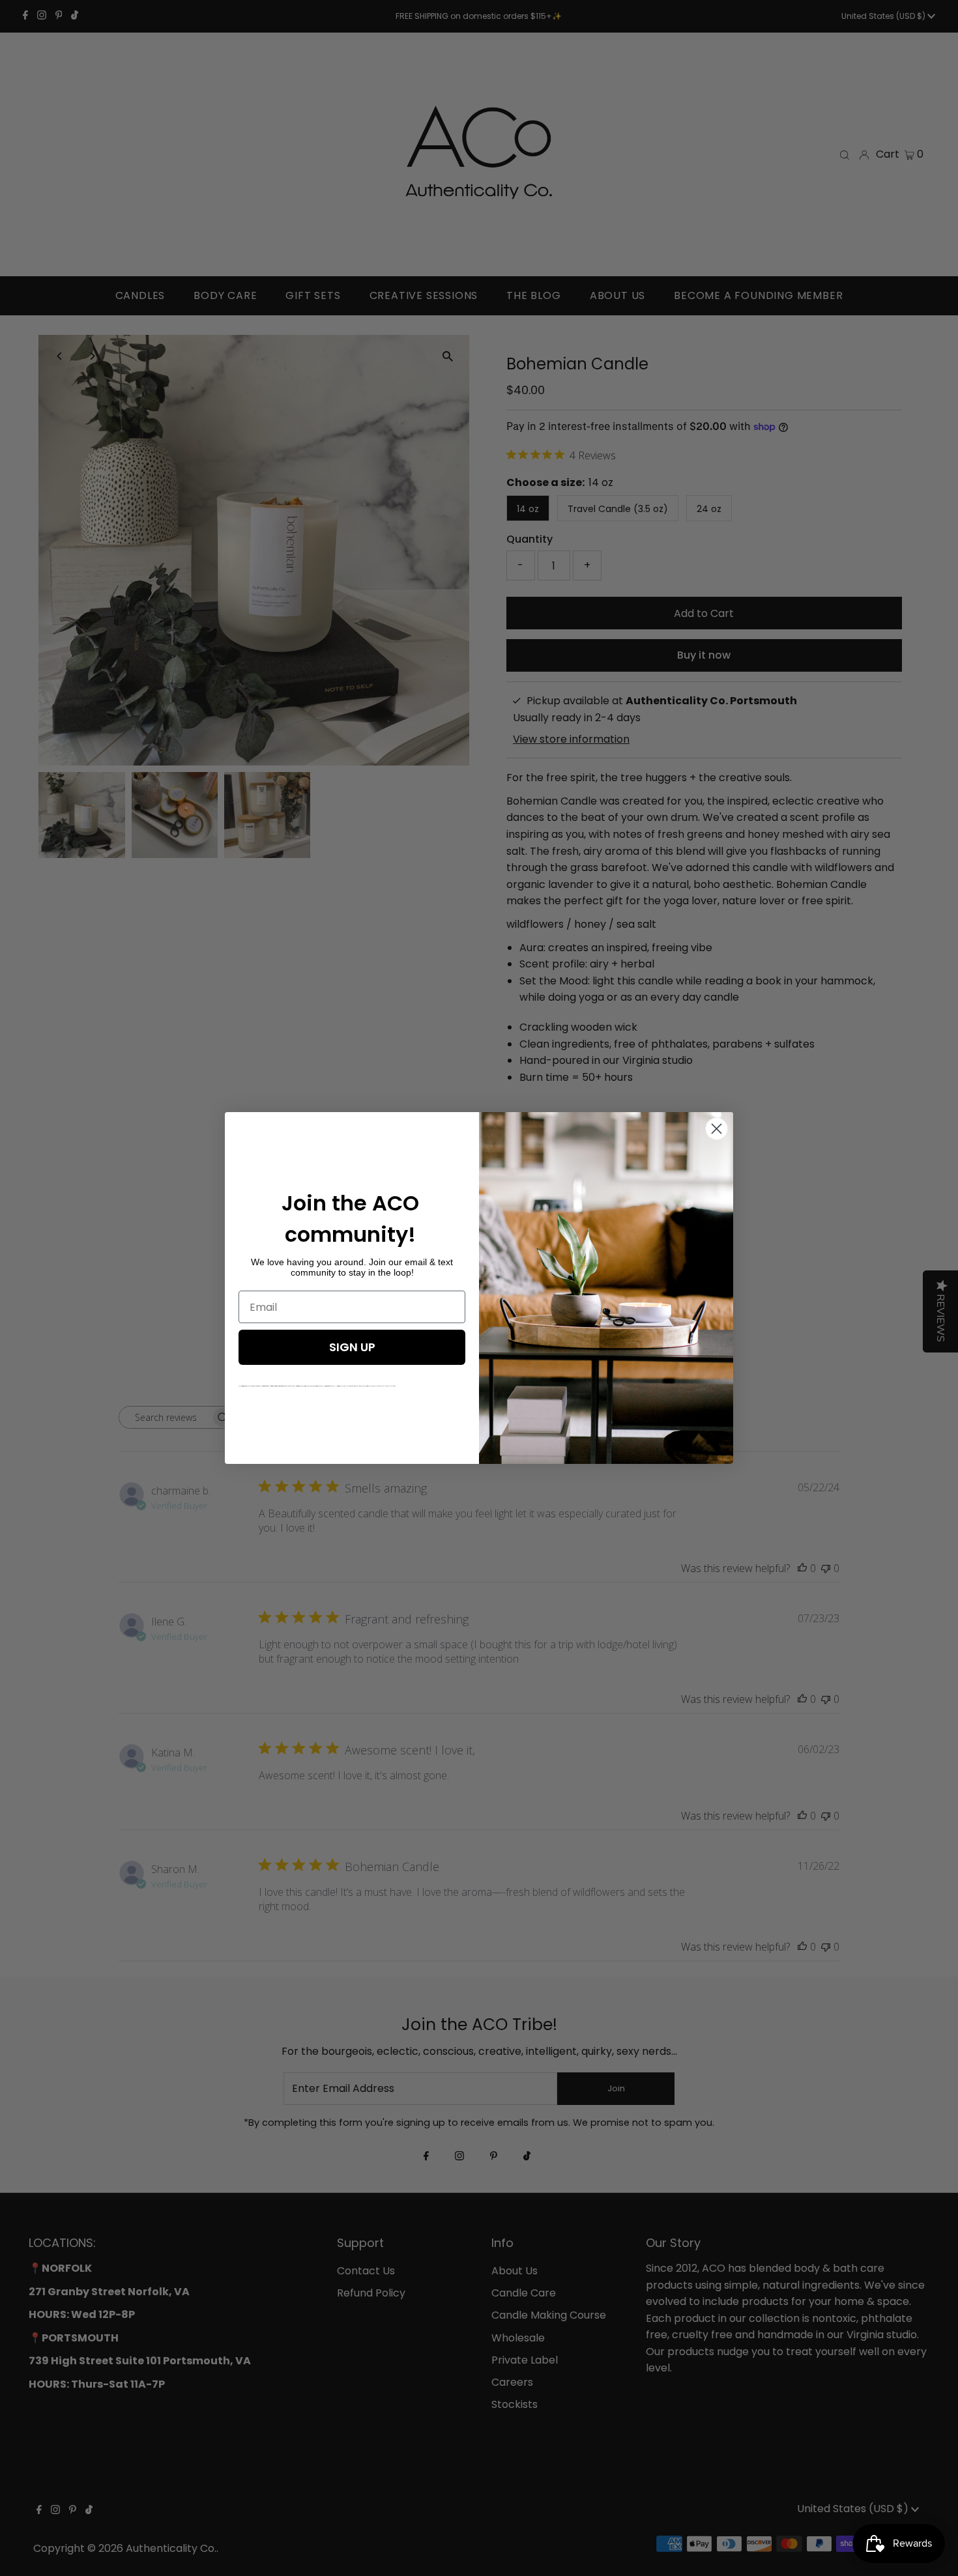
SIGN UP (352, 1347)
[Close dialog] (717, 1129)
